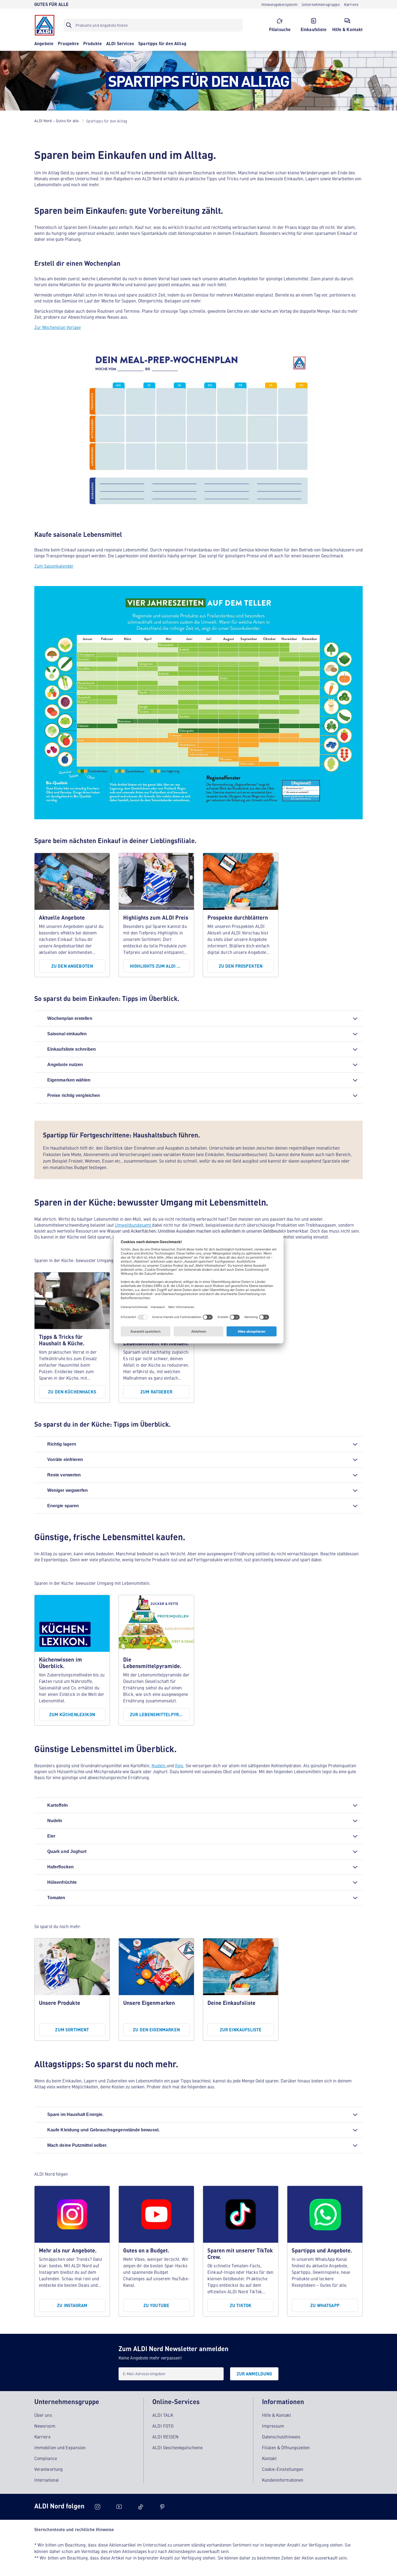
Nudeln (159, 1765)
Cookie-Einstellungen (283, 2469)
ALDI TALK (163, 2415)
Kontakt (269, 2458)
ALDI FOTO (163, 2426)
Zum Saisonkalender (54, 566)
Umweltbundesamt (133, 1225)
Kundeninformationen (283, 2480)
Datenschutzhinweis (281, 2437)
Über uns (43, 2415)
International (47, 2480)
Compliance (46, 2458)
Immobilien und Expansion (60, 2447)
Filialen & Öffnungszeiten (286, 2447)
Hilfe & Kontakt (276, 2415)
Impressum (273, 2426)
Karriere (42, 2437)
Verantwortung (48, 2469)
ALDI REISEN (165, 2437)
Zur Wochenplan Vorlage (58, 327)
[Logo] (45, 25)
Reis (179, 1765)
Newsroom (45, 2426)
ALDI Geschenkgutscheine (177, 2447)
